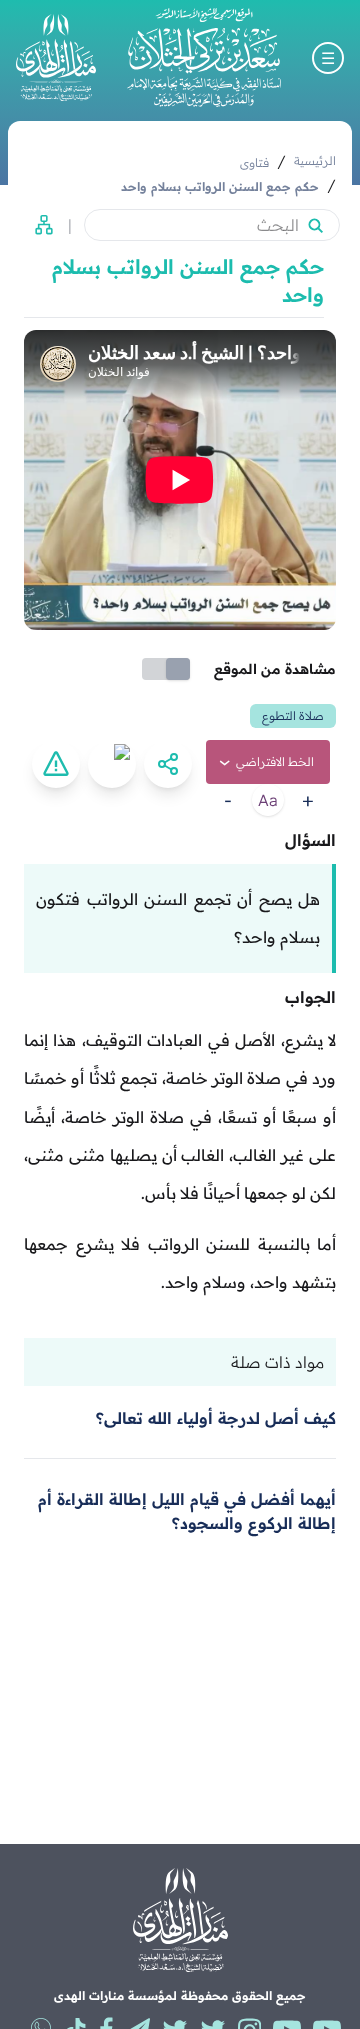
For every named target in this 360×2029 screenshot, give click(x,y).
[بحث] (315, 225)
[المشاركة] (168, 764)
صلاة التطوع (293, 715)
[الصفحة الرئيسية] (204, 57)
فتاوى (254, 162)
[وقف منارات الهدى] (56, 57)
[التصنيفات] (38, 225)
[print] (112, 764)
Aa (268, 800)
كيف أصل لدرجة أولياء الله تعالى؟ (216, 1418)
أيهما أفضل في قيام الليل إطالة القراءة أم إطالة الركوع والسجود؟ (187, 1511)
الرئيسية (315, 160)
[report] (56, 764)
